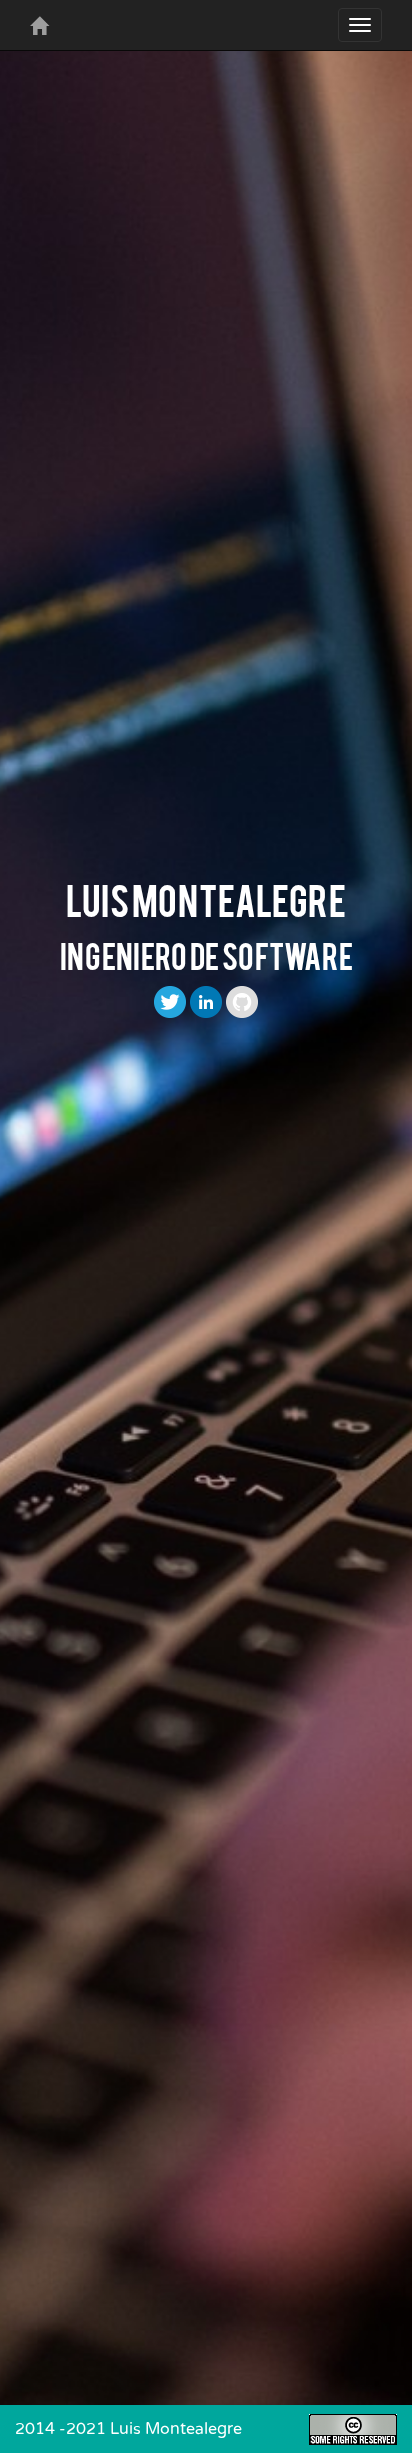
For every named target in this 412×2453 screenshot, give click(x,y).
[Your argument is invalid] (39, 25)
